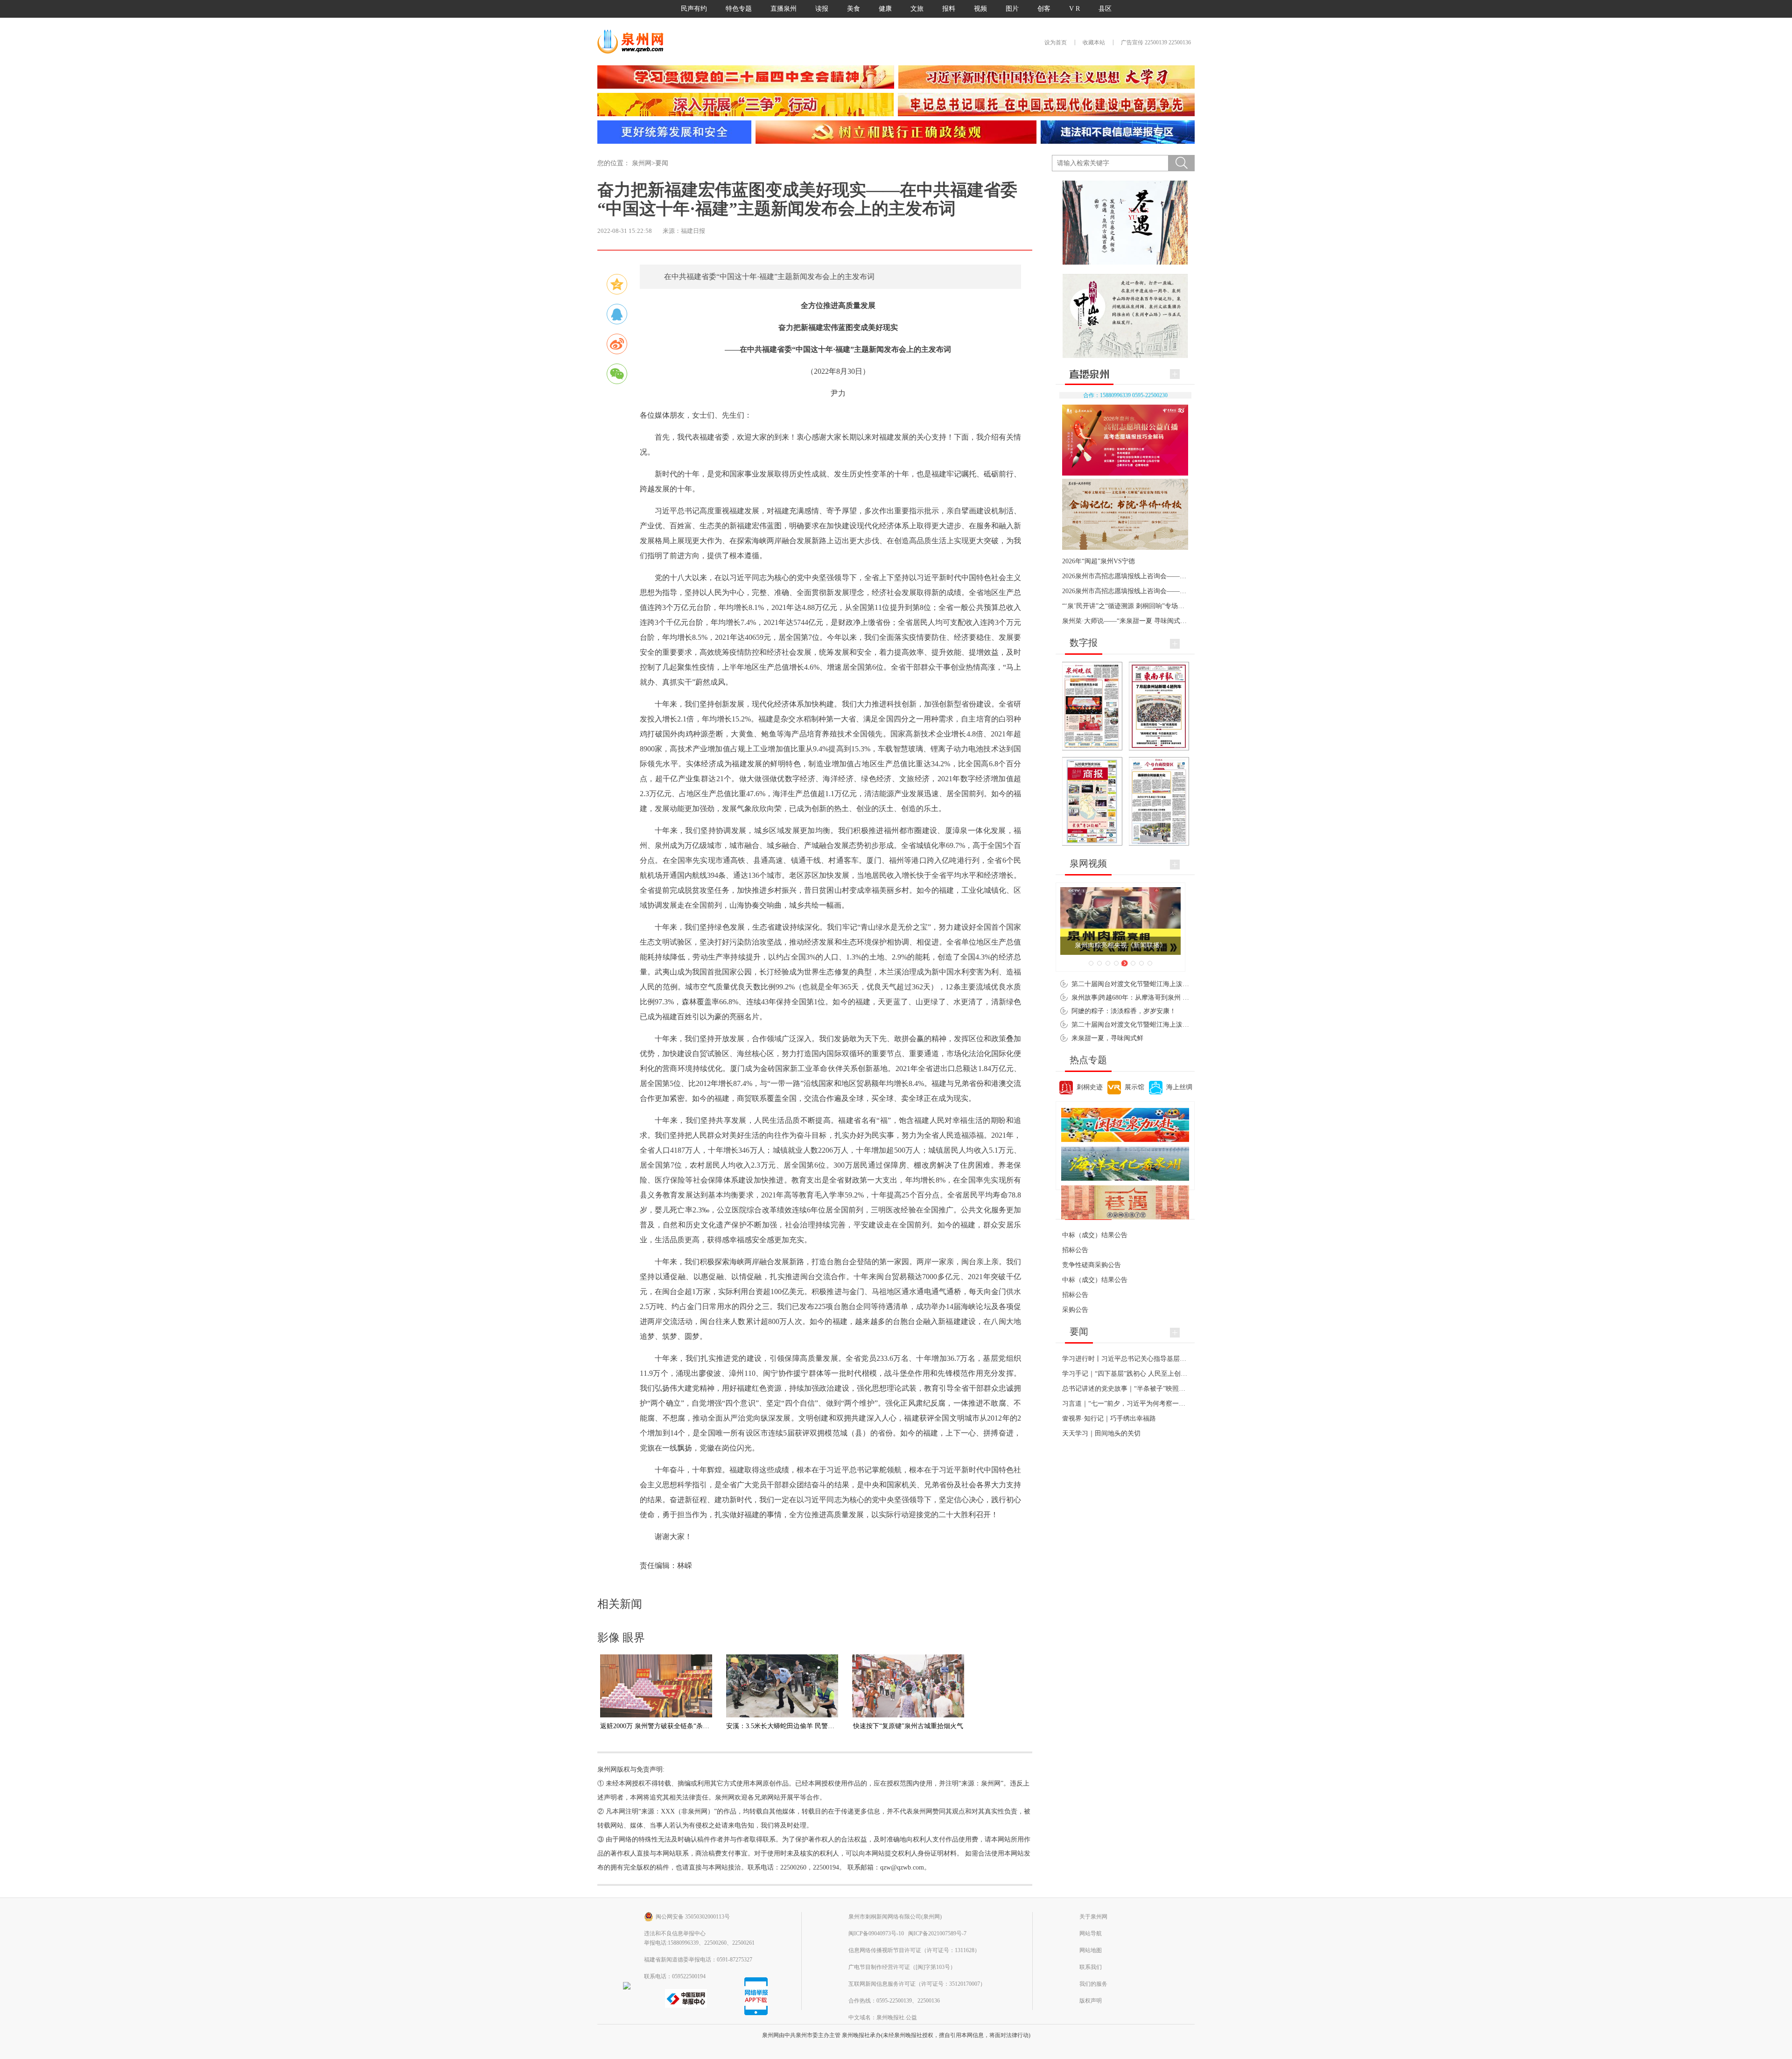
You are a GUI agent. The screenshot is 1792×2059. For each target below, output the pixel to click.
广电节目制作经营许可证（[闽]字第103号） (902, 1967)
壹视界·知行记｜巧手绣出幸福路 (1109, 1418)
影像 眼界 (621, 1638)
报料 (949, 9)
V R (1074, 9)
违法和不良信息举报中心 (675, 1933)
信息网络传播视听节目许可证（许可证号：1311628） (914, 1950)
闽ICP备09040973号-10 (876, 1933)
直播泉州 (784, 9)
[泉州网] (634, 42)
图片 (1012, 9)
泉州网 (642, 163)
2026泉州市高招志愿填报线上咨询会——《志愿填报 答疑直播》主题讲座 (1168, 591)
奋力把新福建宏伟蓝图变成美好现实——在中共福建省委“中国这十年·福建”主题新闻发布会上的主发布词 (807, 199)
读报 (822, 9)
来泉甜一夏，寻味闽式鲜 (1107, 1038)
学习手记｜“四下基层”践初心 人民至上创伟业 (1128, 1374)
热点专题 (1088, 1060)
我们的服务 (1093, 1984)
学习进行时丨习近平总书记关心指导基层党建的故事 (1137, 1359)
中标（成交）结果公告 (1095, 1235)
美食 (854, 9)
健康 (885, 9)
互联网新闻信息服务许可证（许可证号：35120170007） (917, 1984)
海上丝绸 (1179, 1087)
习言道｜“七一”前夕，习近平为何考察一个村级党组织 (1140, 1404)
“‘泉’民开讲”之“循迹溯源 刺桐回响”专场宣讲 (1127, 606)
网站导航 (1091, 1933)
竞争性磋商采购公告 (1092, 1265)
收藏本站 (1094, 42)
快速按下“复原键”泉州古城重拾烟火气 (908, 1726)
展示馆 (1134, 1087)
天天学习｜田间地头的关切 (1101, 1433)
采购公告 (1075, 1310)
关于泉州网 (1093, 1917)
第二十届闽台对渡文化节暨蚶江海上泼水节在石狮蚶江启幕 (1156, 984)
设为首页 (1056, 42)
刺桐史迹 (1090, 1087)
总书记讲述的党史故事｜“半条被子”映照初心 (1127, 1389)
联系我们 (1091, 1967)
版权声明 (1091, 2001)
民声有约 (694, 9)
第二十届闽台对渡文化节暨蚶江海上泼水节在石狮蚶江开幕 (1156, 1025)
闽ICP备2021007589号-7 (937, 1933)
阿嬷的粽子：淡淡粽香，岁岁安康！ (1124, 1011)
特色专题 (739, 9)
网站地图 (1091, 1950)
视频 (980, 9)
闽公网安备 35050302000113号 (693, 1917)
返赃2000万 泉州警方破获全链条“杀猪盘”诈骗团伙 (672, 1726)
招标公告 (1075, 1250)
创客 (1044, 9)
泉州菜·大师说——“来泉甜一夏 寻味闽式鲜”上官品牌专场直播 (1152, 621)
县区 (1105, 9)
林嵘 (685, 1565)
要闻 (662, 163)
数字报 (1084, 643)
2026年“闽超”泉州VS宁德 (1099, 561)
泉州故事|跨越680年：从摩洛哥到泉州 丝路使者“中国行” (1153, 998)
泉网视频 (1088, 863)
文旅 (917, 9)
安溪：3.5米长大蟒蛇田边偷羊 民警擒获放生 (790, 1726)
